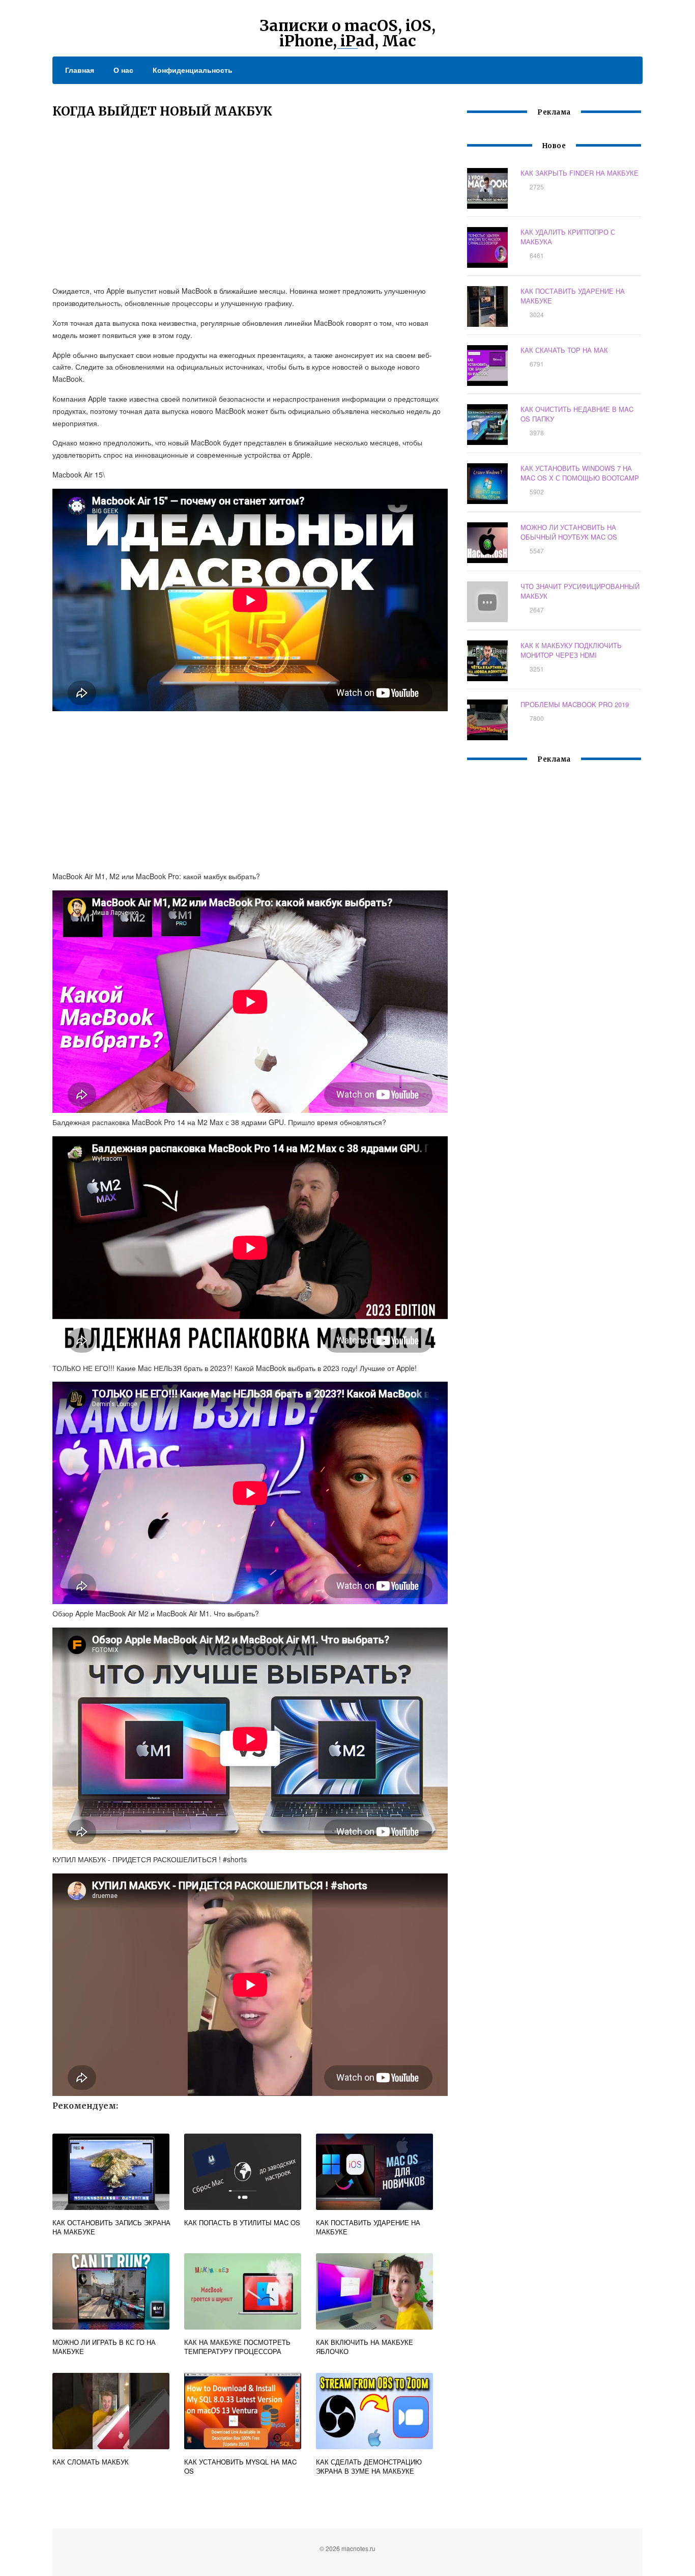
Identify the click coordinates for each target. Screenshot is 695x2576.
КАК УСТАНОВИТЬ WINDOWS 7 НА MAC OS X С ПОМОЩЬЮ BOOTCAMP (580, 473)
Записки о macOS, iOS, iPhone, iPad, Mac (347, 33)
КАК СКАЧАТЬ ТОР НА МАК (564, 350)
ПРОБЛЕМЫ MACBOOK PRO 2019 (575, 704)
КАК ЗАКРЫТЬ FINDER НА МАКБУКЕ (580, 173)
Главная (80, 70)
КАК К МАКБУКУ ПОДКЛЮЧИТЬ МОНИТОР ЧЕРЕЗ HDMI (571, 650)
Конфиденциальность (193, 70)
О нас (123, 70)
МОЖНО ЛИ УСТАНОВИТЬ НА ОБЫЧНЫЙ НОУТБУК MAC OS (569, 532)
